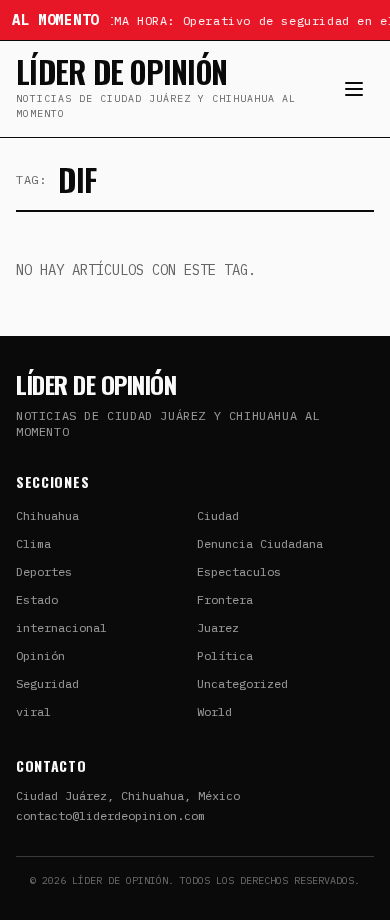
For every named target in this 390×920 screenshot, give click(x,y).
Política (225, 655)
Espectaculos (239, 571)
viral (33, 711)
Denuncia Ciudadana (260, 543)
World (214, 711)
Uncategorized (242, 683)
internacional (61, 627)
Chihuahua (47, 515)
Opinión (40, 655)
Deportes (44, 571)
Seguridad (47, 683)
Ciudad (218, 515)
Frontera (225, 599)
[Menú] (354, 89)
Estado (37, 599)
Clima (33, 543)
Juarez (218, 627)
